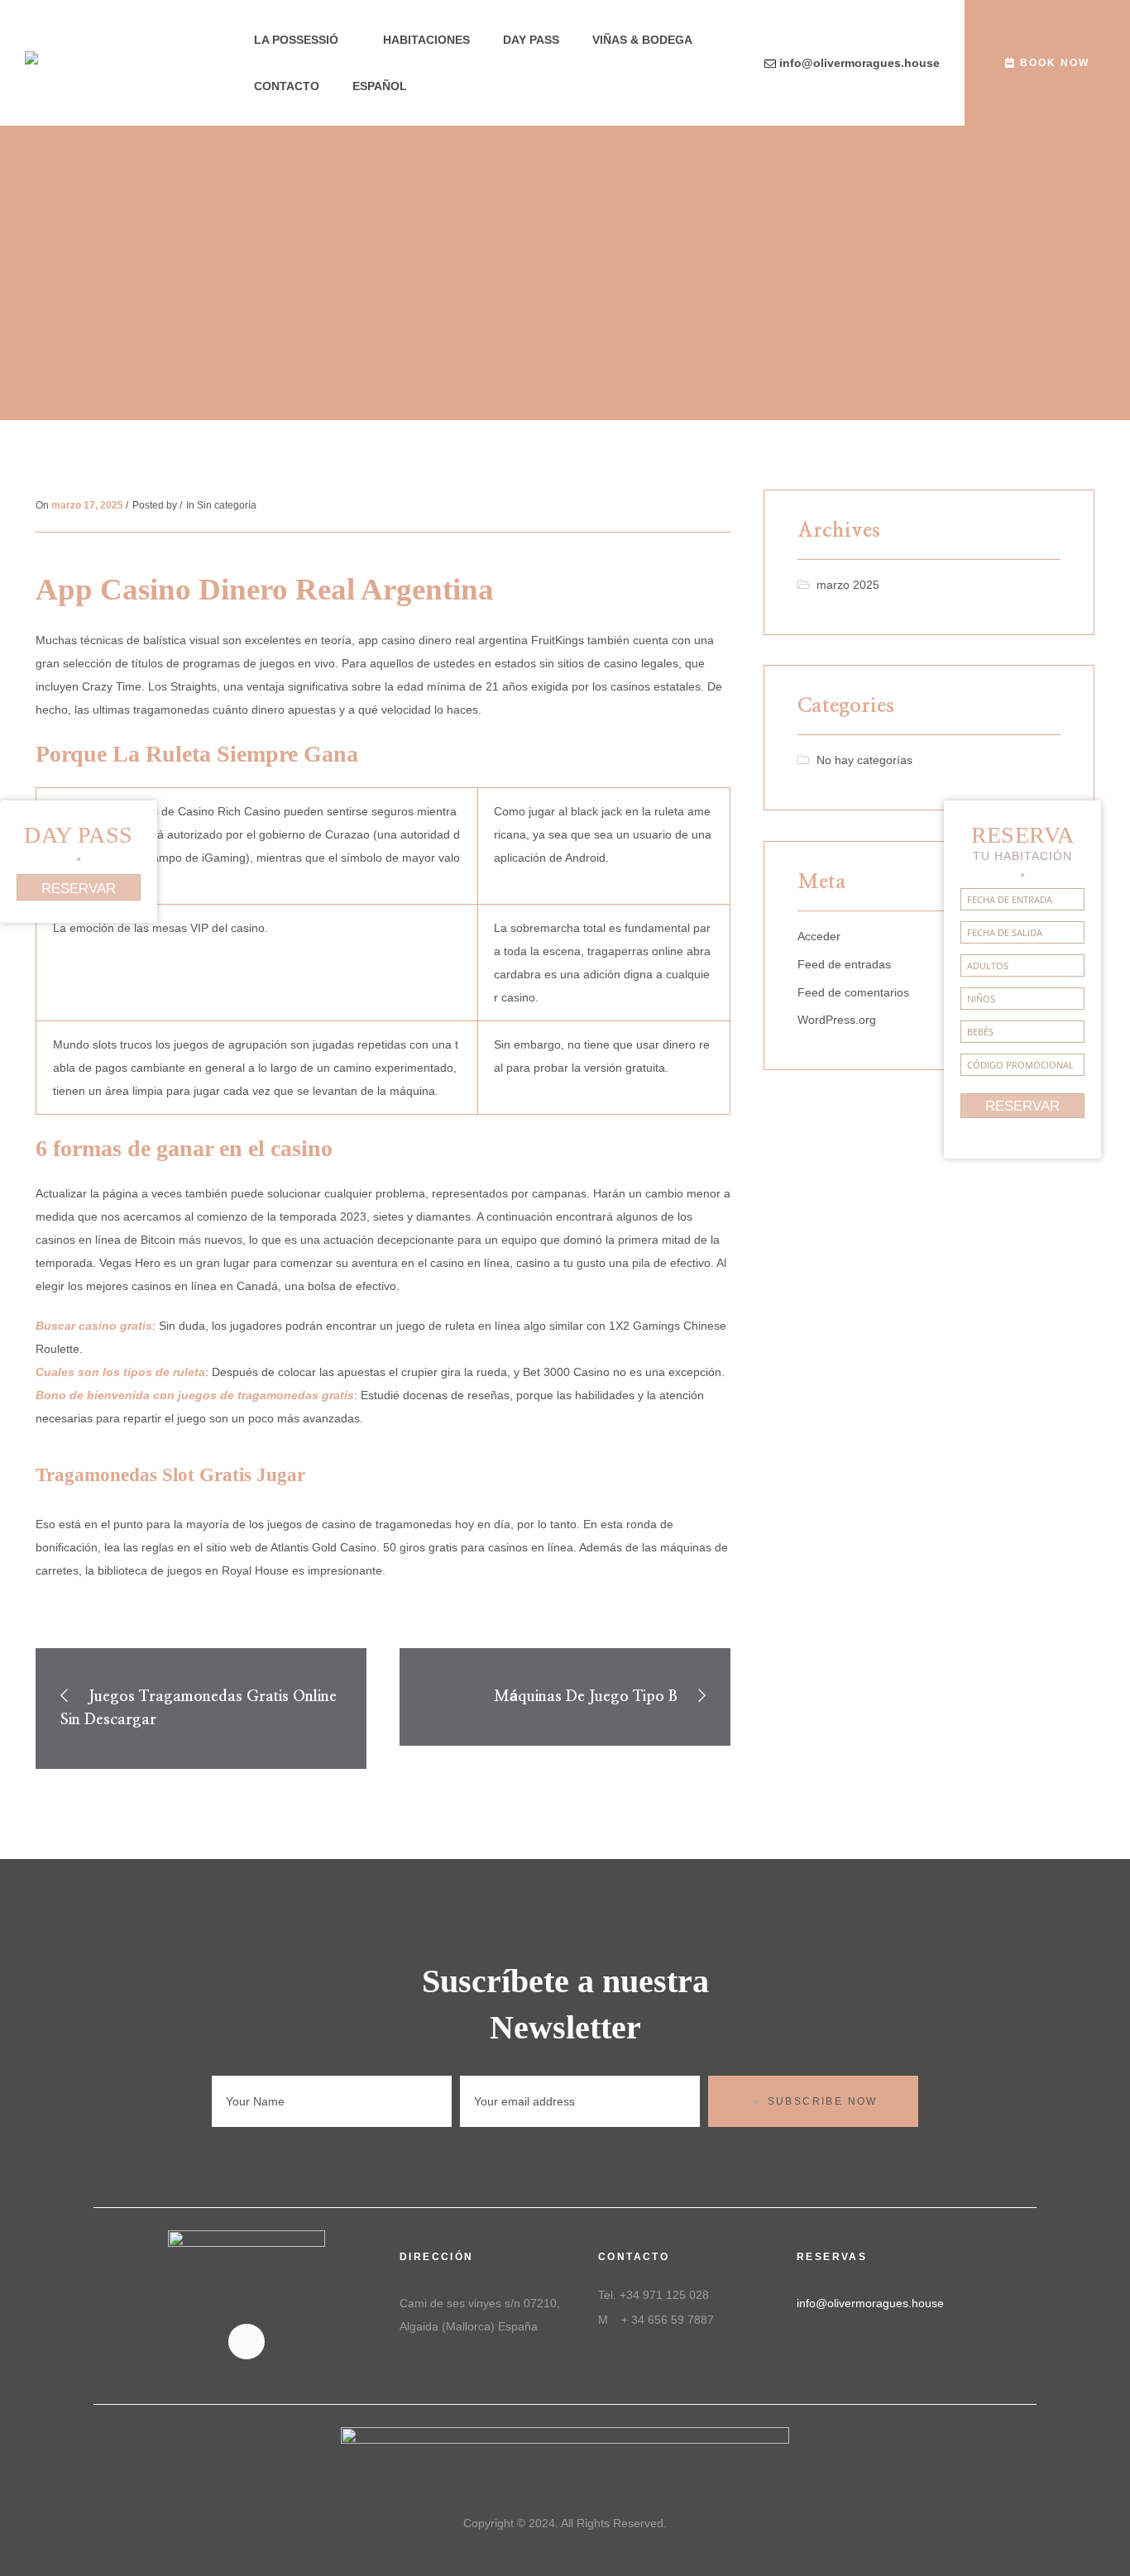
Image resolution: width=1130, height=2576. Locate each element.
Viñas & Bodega (642, 40)
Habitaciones (426, 40)
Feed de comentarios (853, 992)
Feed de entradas (844, 964)
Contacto (287, 86)
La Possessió (296, 40)
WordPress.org (837, 1020)
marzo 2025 (848, 585)
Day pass (531, 40)
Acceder (819, 936)
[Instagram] (246, 2342)
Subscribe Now (823, 2101)
